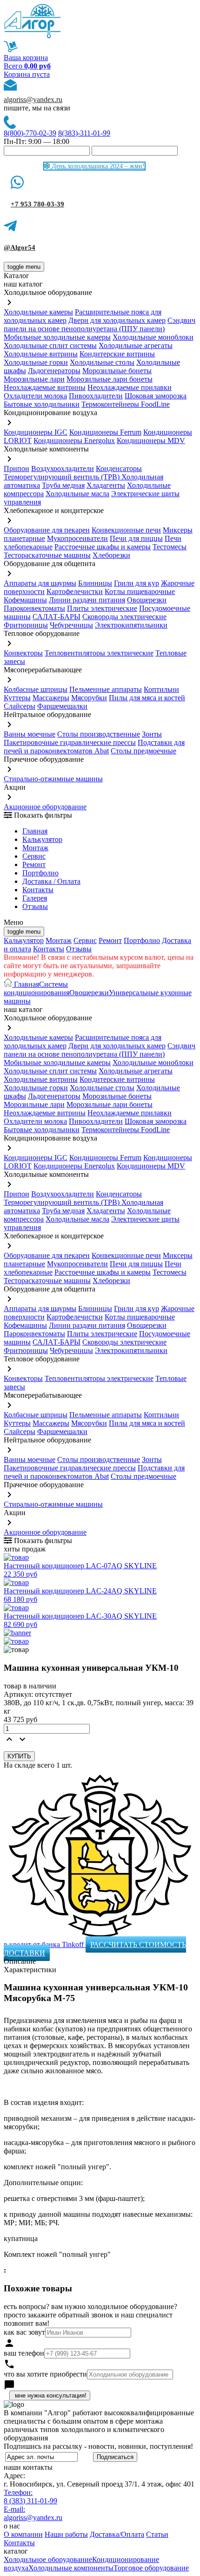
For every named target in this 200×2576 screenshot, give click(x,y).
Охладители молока (35, 396)
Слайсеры (20, 706)
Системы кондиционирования (37, 988)
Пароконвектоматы (34, 608)
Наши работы (66, 2534)
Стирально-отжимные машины (53, 779)
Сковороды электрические (124, 617)
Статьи (157, 2534)
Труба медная (63, 485)
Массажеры (51, 698)
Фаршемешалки (62, 706)
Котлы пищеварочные (140, 591)
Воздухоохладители (63, 468)
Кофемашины (25, 600)
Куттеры (17, 698)
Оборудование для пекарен (47, 530)
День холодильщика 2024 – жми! (97, 166)
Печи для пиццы (136, 538)
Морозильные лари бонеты (110, 379)
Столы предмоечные (143, 751)
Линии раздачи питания (87, 600)
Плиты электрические (102, 608)
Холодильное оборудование (48, 2559)
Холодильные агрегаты (136, 345)
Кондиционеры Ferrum (105, 432)
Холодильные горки (36, 362)
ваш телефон (24, 2353)
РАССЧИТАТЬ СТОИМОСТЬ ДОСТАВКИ (95, 1949)
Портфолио (40, 873)
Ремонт (34, 864)
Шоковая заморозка (156, 396)
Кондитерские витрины (117, 354)
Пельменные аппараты (106, 689)
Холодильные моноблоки (153, 337)
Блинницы (95, 583)
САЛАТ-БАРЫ (57, 617)
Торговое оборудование (151, 2568)
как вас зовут (24, 2332)
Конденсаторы (119, 468)
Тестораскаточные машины (47, 555)
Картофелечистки (75, 591)
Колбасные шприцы (36, 689)
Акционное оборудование (45, 807)
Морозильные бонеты (117, 371)
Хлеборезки (111, 555)
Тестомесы (170, 547)
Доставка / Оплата (51, 881)
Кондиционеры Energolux (74, 441)
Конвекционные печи (126, 530)
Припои (17, 468)
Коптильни (161, 689)
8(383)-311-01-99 (84, 133)
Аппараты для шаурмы (40, 583)
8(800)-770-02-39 (30, 133)
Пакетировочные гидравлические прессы (70, 742)
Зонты (152, 734)
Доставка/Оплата (117, 2534)
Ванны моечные (30, 734)
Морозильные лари (34, 379)
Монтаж (35, 848)
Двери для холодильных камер (117, 320)
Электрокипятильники (131, 625)
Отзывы (35, 906)
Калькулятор (42, 839)
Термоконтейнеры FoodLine (126, 404)
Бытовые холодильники (42, 404)
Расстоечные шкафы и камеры (103, 547)
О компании (23, 2534)
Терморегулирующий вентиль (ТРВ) (63, 477)
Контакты (38, 890)
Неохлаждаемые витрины (45, 387)
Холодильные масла (77, 494)
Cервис (34, 856)
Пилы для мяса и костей (147, 698)
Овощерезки (147, 600)
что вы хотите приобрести (45, 2374)
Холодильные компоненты (71, 2568)
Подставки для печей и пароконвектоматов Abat (94, 747)
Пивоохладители (96, 396)
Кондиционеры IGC (36, 432)
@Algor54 (20, 247)
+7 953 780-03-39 (37, 204)
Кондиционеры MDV (151, 441)
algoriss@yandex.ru (33, 99)
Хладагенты (106, 485)
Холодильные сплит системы (50, 345)
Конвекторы (23, 653)
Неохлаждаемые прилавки (130, 387)
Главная (35, 831)
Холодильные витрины (41, 354)
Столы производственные (99, 734)
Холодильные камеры (38, 312)
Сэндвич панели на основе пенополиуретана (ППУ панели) (100, 325)
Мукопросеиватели (77, 538)
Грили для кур (137, 583)
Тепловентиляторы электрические (99, 653)
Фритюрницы (26, 625)
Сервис (85, 940)
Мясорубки (89, 698)
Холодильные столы (102, 362)
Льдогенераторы (54, 371)
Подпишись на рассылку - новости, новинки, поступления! (98, 2446)
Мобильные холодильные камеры (57, 337)
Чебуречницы (71, 625)
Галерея (35, 898)
